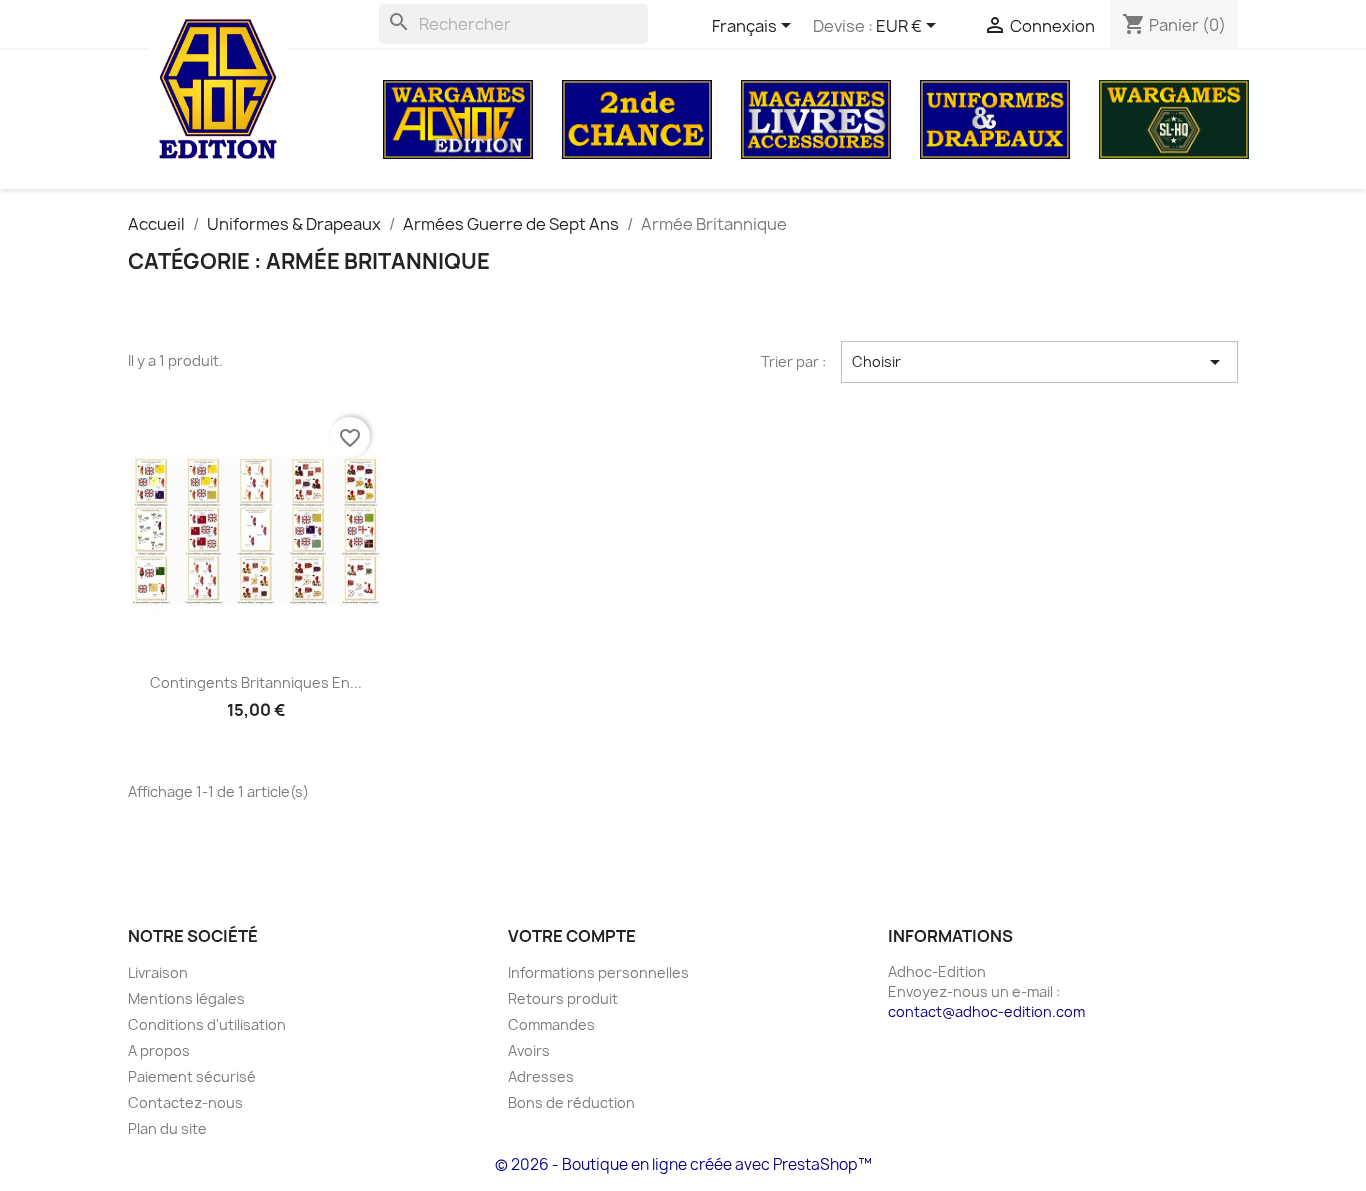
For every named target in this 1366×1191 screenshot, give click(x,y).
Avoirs (529, 1050)
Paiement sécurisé (192, 1076)
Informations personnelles (598, 972)
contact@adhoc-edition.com (986, 1011)
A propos (159, 1050)
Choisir (1040, 362)
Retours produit (563, 998)
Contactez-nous (185, 1102)
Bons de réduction (571, 1102)
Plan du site (167, 1128)
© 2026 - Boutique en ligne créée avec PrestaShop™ (683, 1164)
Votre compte (572, 936)
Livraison (158, 972)
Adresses (541, 1076)
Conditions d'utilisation (207, 1024)
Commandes (551, 1024)
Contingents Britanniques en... (256, 682)
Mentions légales (186, 998)
